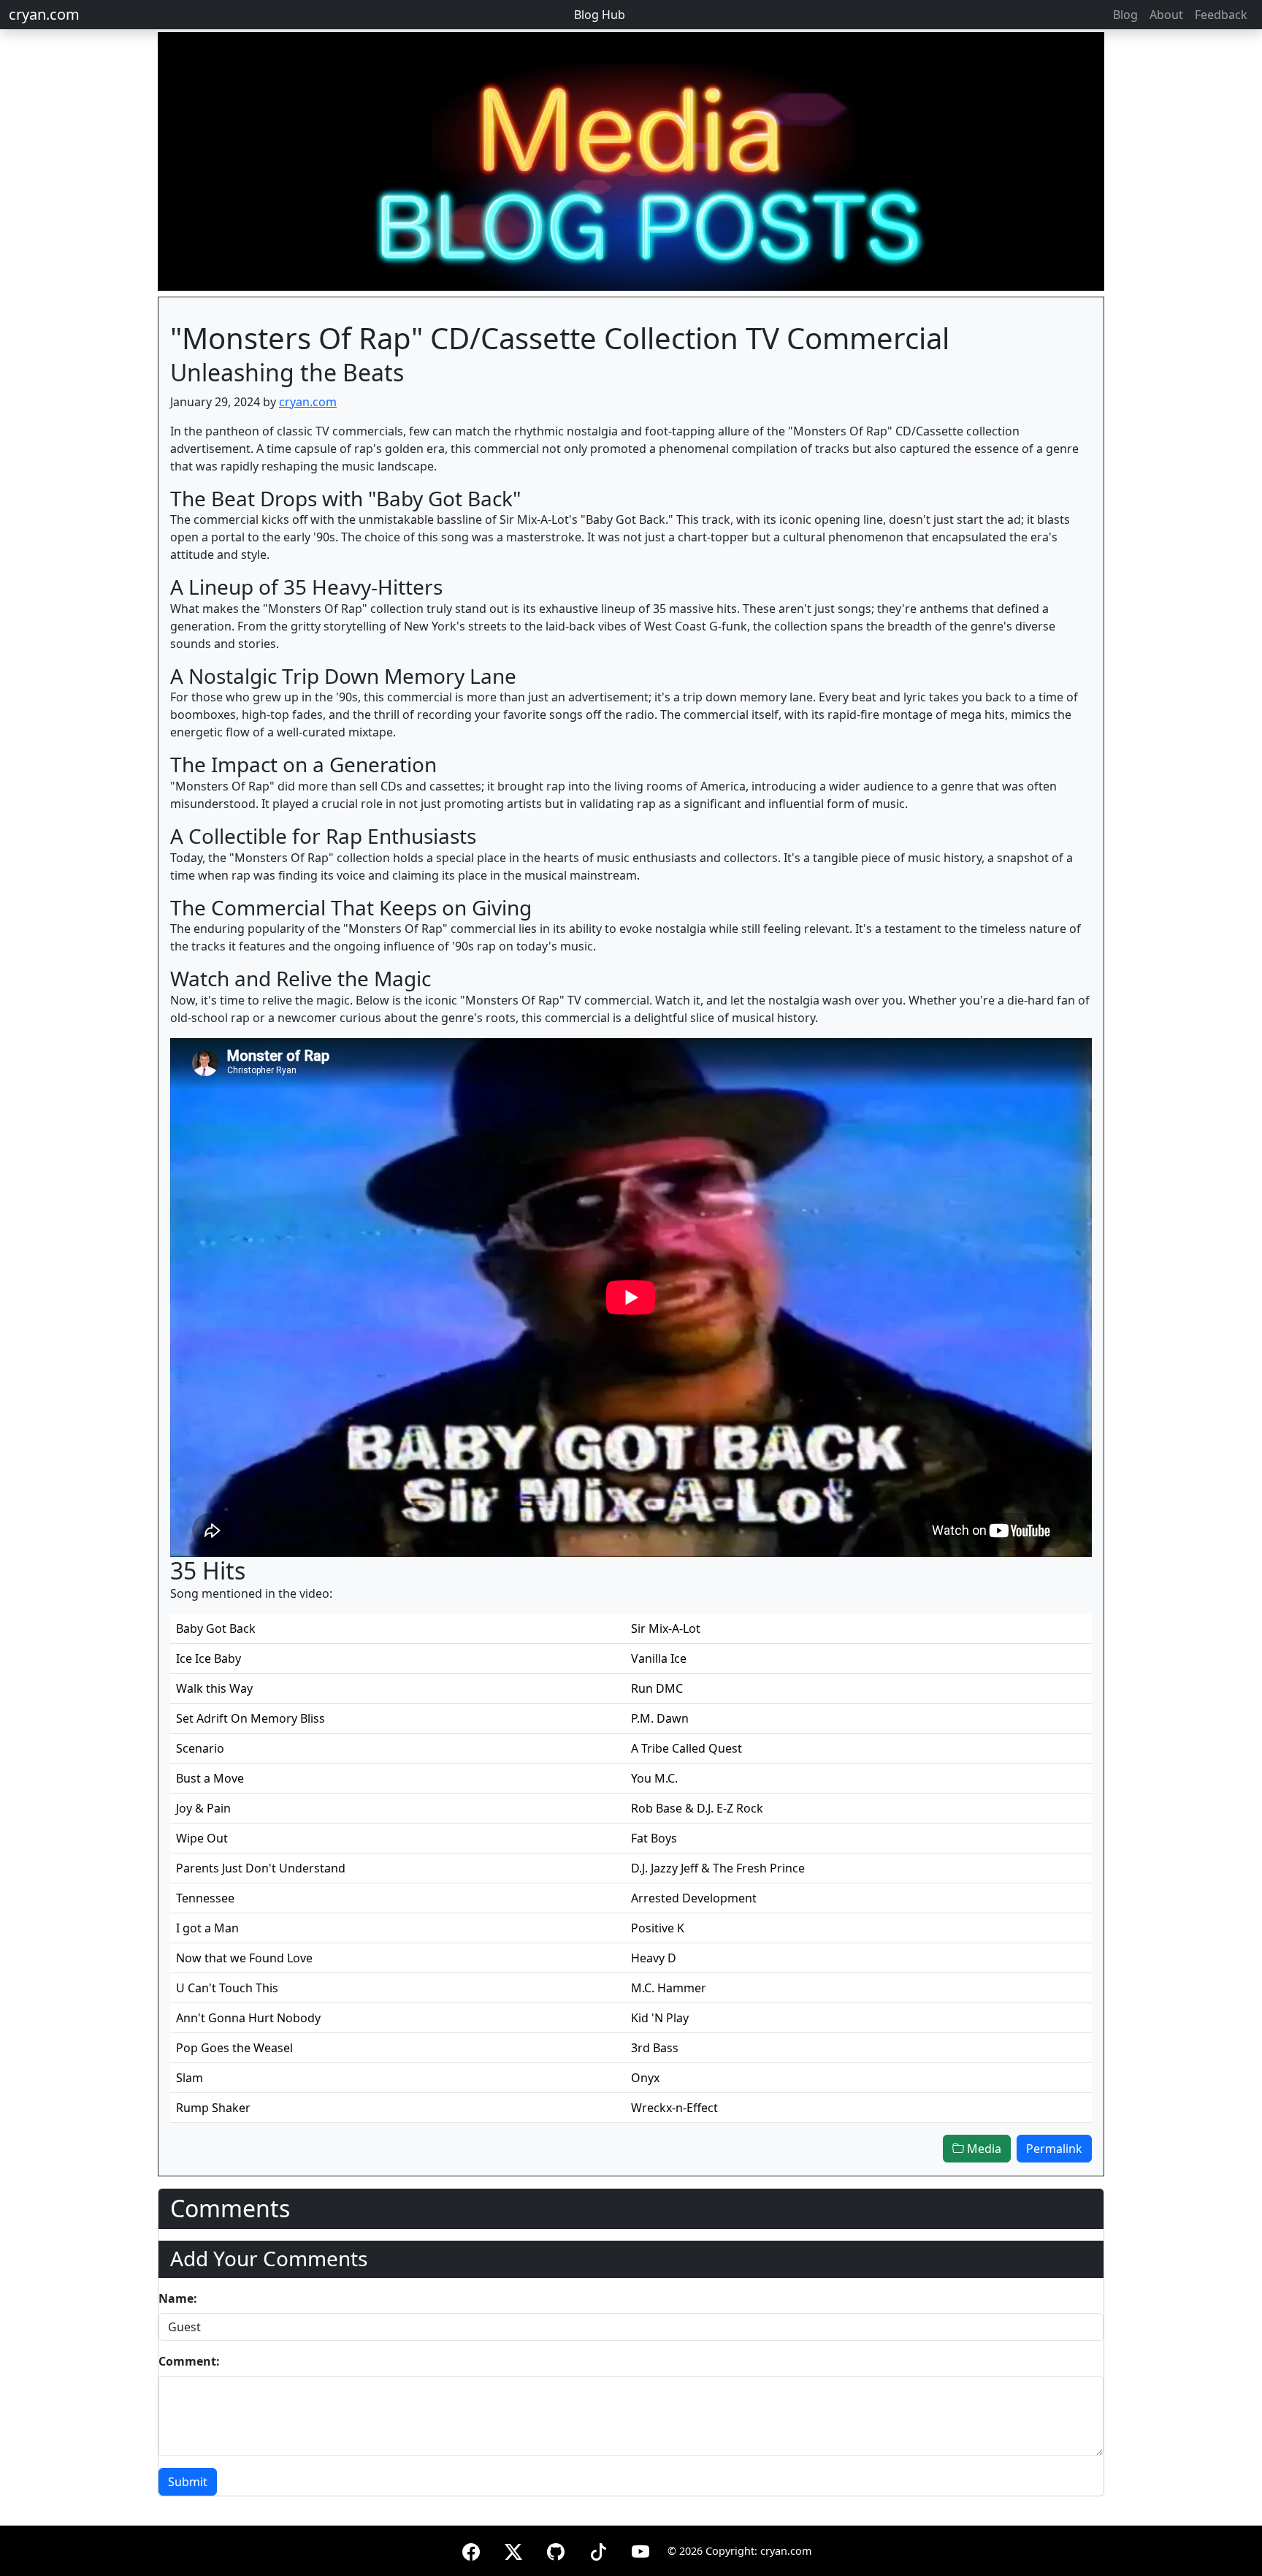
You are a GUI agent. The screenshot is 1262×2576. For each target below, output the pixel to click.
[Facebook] (471, 2549)
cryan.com (44, 14)
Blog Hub (600, 15)
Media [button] (983, 2149)
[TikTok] (598, 2549)
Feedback (1221, 15)
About (1166, 15)
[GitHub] (556, 2549)
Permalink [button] (1054, 2149)
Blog (1125, 15)
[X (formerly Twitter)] (513, 2549)
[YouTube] (640, 2549)
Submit (188, 2482)
